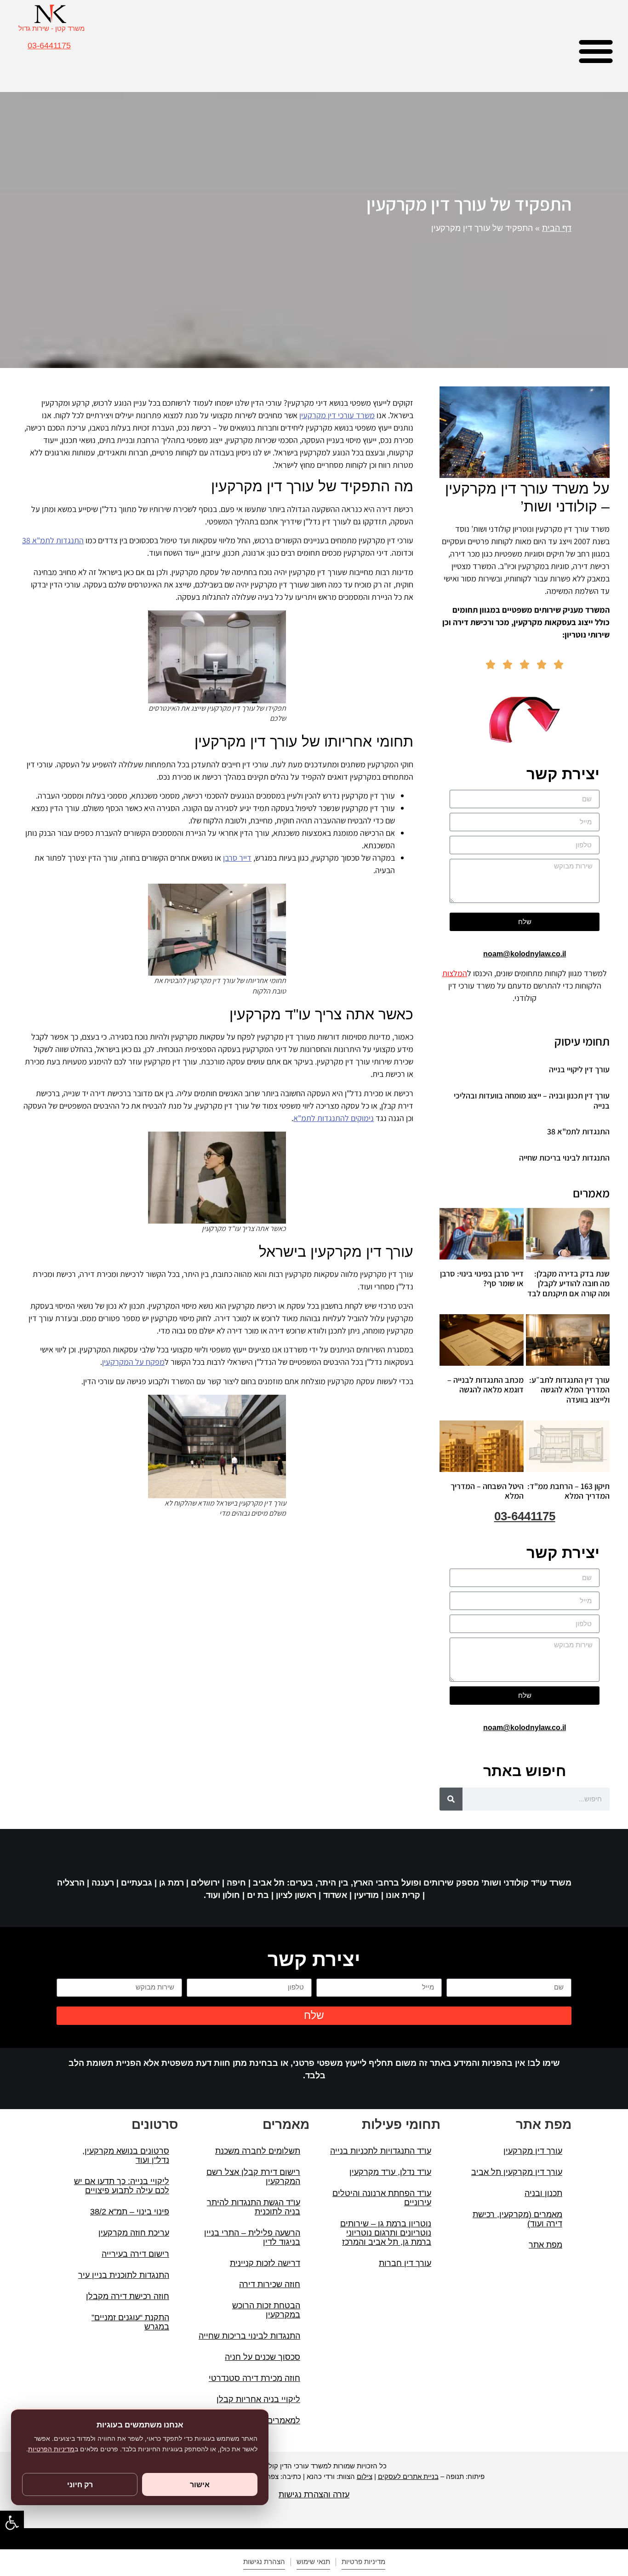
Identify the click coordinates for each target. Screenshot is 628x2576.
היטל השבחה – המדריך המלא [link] (487, 1491)
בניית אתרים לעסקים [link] (408, 2476)
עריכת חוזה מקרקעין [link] (134, 2233)
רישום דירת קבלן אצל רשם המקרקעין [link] (253, 2177)
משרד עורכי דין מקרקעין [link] (337, 415)
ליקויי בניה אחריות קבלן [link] (258, 2399)
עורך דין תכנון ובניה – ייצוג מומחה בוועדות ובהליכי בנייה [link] (532, 1101)
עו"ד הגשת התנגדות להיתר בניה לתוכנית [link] (254, 2207)
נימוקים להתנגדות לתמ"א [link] (334, 1118)
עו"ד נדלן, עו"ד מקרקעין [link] (390, 2172)
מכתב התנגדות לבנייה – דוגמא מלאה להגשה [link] (485, 1385)
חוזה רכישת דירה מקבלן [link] (128, 2296)
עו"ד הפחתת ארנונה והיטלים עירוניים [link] (382, 2198)
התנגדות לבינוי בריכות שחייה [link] (564, 1158)
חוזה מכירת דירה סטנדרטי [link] (254, 2378)
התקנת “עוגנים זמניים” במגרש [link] (130, 2322)
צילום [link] (365, 2476)
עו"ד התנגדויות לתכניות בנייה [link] (381, 2151)
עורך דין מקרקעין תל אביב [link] (517, 2172)
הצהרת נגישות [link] (264, 2562)
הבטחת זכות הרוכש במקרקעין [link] (266, 2310)
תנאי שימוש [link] (313, 2562)
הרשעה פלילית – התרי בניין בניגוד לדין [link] (252, 2237)
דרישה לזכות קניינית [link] (265, 2263)
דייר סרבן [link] (237, 858)
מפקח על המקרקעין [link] (133, 1362)
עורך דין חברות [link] (405, 2263)
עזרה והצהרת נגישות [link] (314, 2495)
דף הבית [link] (557, 228)
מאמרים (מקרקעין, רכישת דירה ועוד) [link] (517, 2219)
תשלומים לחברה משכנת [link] (258, 2151)
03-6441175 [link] (49, 46)
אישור (200, 2484)
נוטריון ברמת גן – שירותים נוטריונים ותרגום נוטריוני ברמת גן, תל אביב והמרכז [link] (386, 2233)
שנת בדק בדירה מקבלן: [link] (568, 1283)
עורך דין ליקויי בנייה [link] (579, 1069)
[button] (596, 51)
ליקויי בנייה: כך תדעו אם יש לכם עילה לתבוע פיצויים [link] (122, 2186)
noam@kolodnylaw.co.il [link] (525, 954)
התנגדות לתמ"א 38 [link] (578, 1131)
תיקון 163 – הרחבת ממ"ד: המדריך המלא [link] (568, 1491)
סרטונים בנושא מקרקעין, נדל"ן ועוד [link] (126, 2156)
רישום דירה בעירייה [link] (135, 2254)
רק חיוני (80, 2484)
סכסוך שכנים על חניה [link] (263, 2357)
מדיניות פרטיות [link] (363, 2562)
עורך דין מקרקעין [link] (533, 2151)
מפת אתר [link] (545, 2245)
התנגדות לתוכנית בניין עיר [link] (124, 2275)
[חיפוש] (451, 1799)
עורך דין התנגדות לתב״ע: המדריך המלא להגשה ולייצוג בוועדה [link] (569, 1390)
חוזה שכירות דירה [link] (270, 2284)
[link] (12, 2523)
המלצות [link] (455, 973)
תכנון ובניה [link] (543, 2193)
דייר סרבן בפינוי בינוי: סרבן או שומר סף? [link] (482, 1279)
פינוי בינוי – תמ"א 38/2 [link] (130, 2212)
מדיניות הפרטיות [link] (51, 2449)
